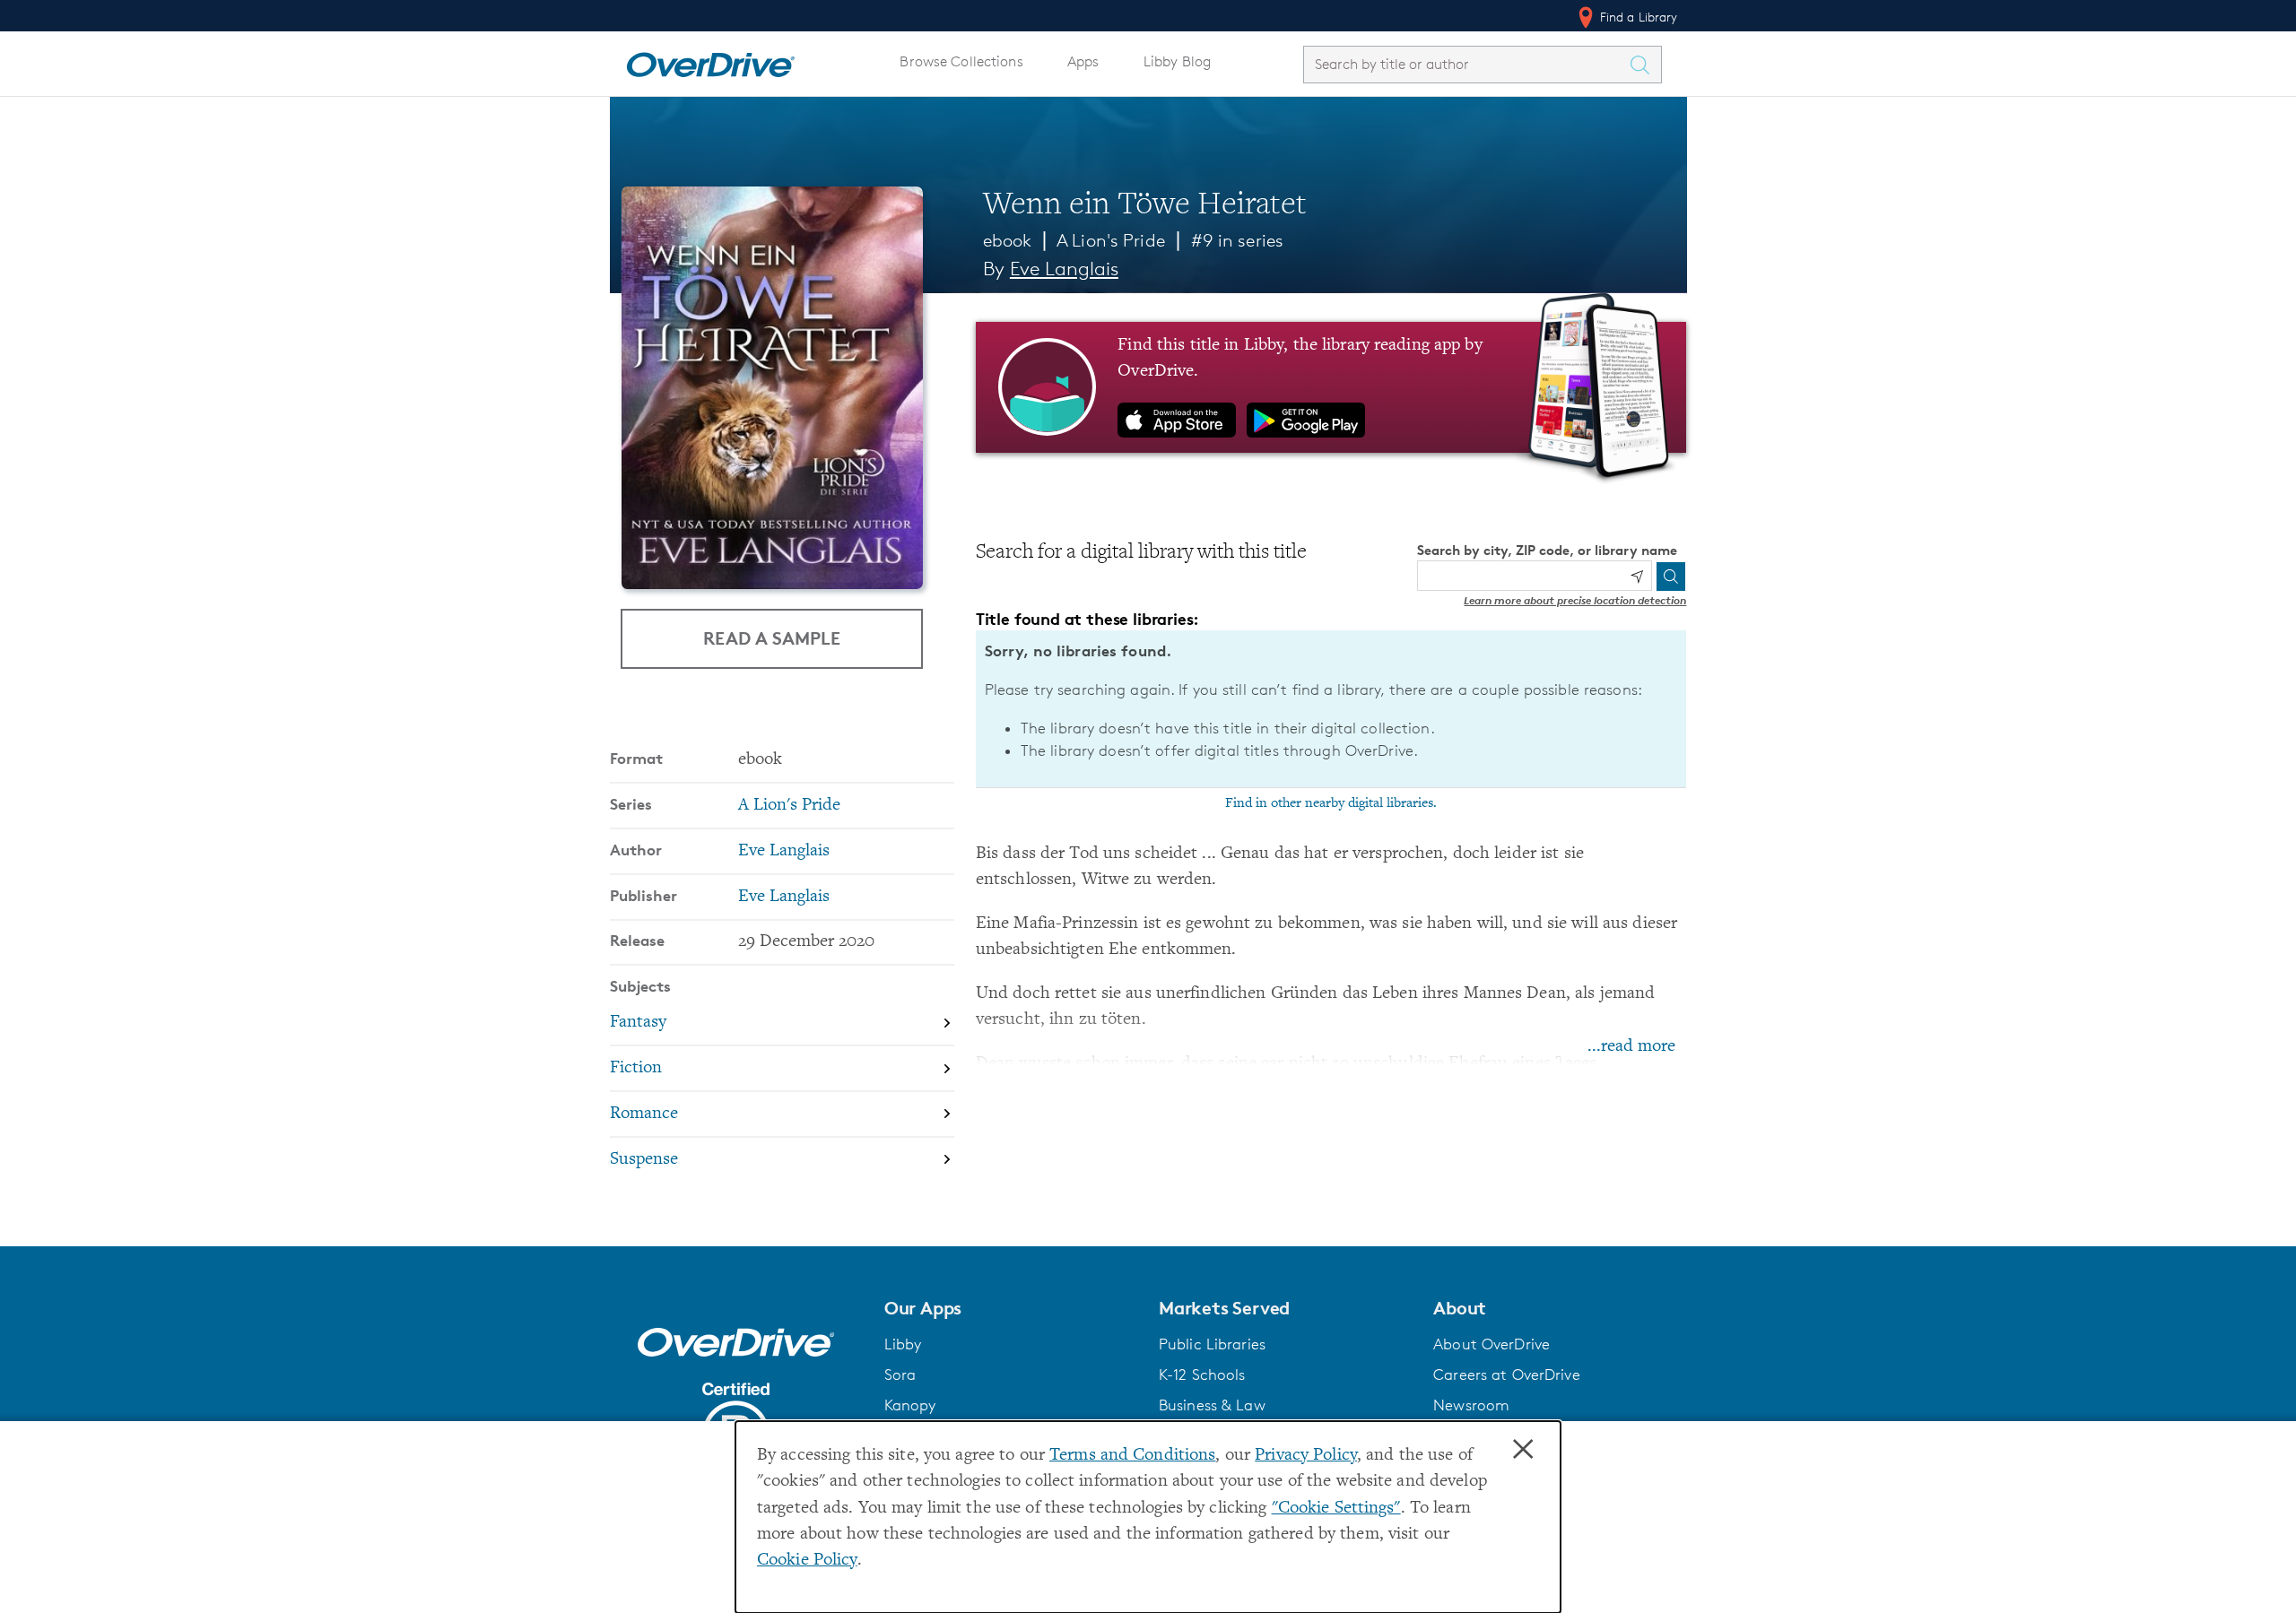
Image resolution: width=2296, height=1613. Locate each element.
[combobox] (1466, 64)
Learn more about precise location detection (1575, 600)
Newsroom (1471, 1405)
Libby (903, 1344)
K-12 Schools (1202, 1375)
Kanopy (910, 1405)
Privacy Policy (1306, 1456)
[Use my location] (1637, 577)
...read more (1631, 1047)
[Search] (1671, 577)
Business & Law (1212, 1405)
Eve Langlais (1064, 269)
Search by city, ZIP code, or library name (1547, 550)
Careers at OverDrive (1506, 1375)
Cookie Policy (807, 1561)
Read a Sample (772, 638)
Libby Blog (1177, 61)
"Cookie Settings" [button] (1336, 1509)
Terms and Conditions (1132, 1456)
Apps (1083, 61)
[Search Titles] (1645, 65)
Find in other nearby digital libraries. (1331, 803)
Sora (900, 1375)
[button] (1011, 1308)
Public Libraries (1212, 1344)
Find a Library (1637, 17)
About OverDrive (1492, 1344)
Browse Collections (961, 61)
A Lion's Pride (1111, 240)
